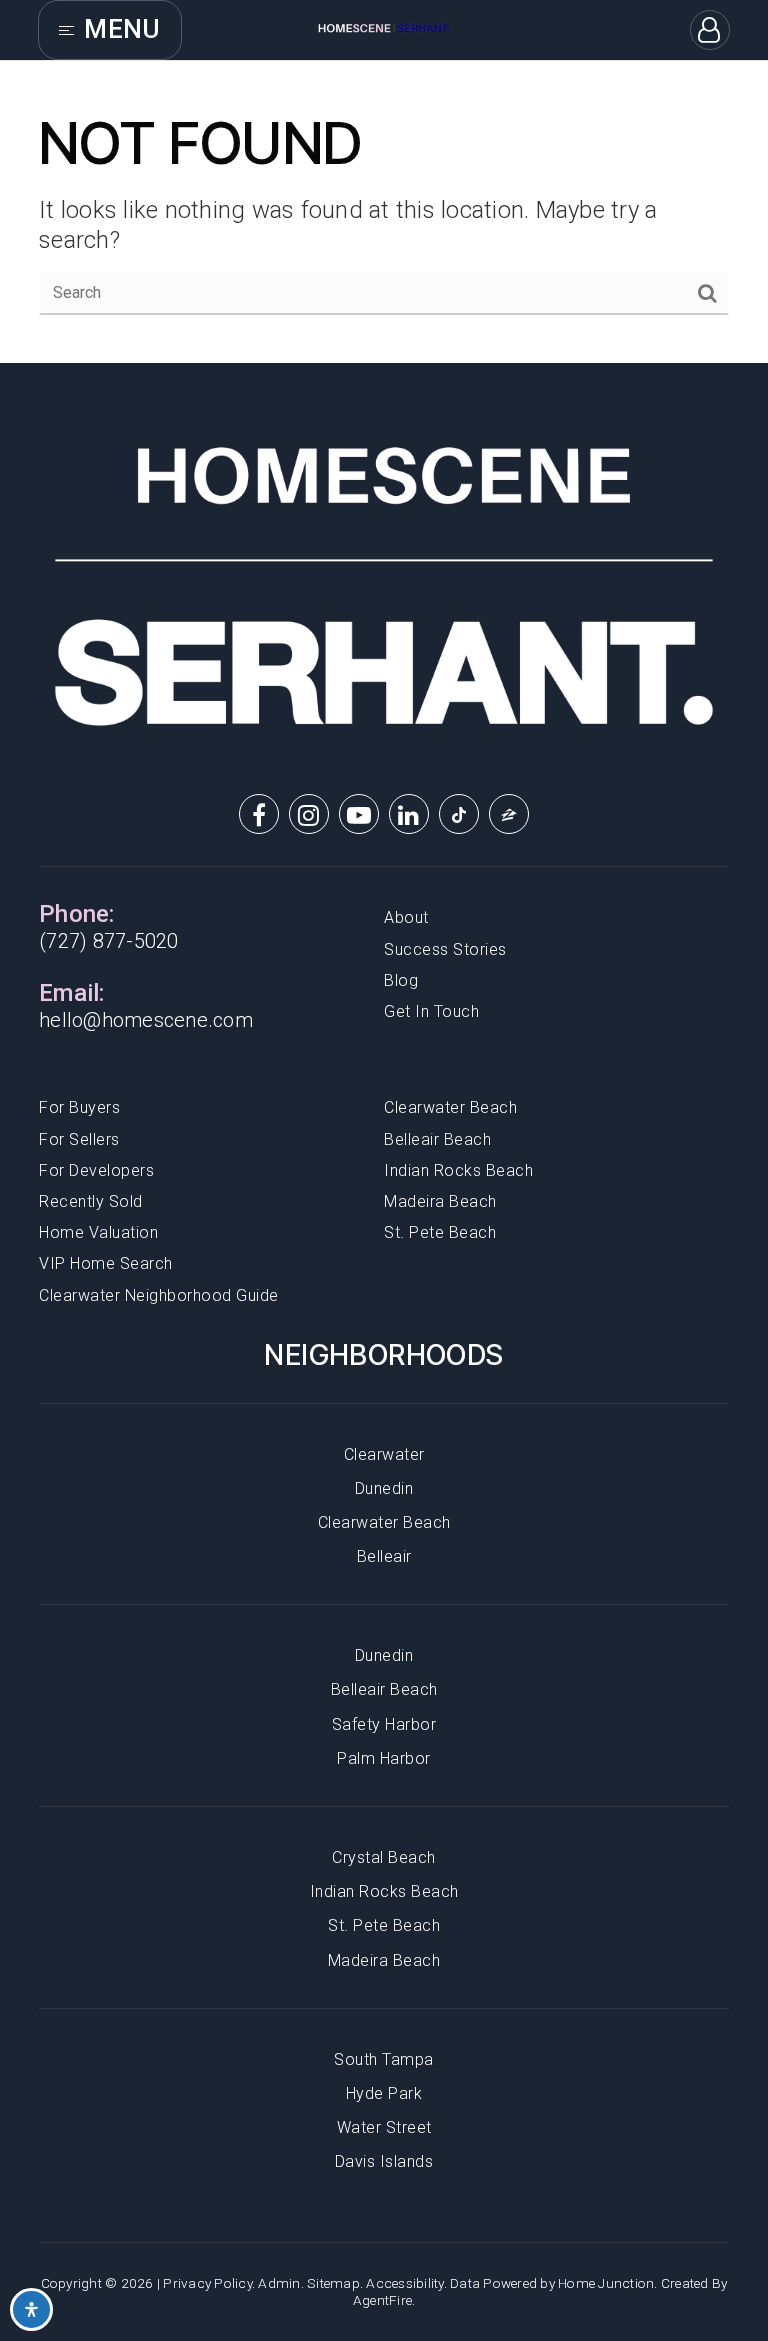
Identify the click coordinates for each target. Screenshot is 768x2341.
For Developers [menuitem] (96, 1170)
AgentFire (382, 2300)
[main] (384, 212)
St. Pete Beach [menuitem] (440, 1232)
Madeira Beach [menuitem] (440, 1201)
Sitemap (333, 2283)
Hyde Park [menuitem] (384, 2093)
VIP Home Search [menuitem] (106, 1263)
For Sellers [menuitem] (79, 1139)
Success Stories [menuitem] (445, 949)
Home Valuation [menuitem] (98, 1232)
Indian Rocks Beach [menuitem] (458, 1170)
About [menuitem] (406, 917)
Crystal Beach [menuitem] (384, 1857)
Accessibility (404, 2283)
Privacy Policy (207, 2283)
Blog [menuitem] (401, 980)
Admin (279, 2283)
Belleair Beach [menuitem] (437, 1139)
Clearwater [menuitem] (384, 1454)
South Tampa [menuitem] (384, 2059)
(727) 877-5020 (109, 941)
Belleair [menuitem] (384, 1556)
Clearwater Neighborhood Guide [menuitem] (159, 1295)
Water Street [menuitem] (384, 2127)
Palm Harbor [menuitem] (384, 1758)
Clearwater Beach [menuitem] (450, 1107)
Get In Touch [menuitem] (431, 1011)
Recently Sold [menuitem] (91, 1201)
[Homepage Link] (384, 28)
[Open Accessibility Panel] (31, 2309)
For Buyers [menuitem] (79, 1107)
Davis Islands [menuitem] (384, 2161)
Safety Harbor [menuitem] (384, 1724)
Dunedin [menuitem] (384, 1488)
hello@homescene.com (146, 1020)
